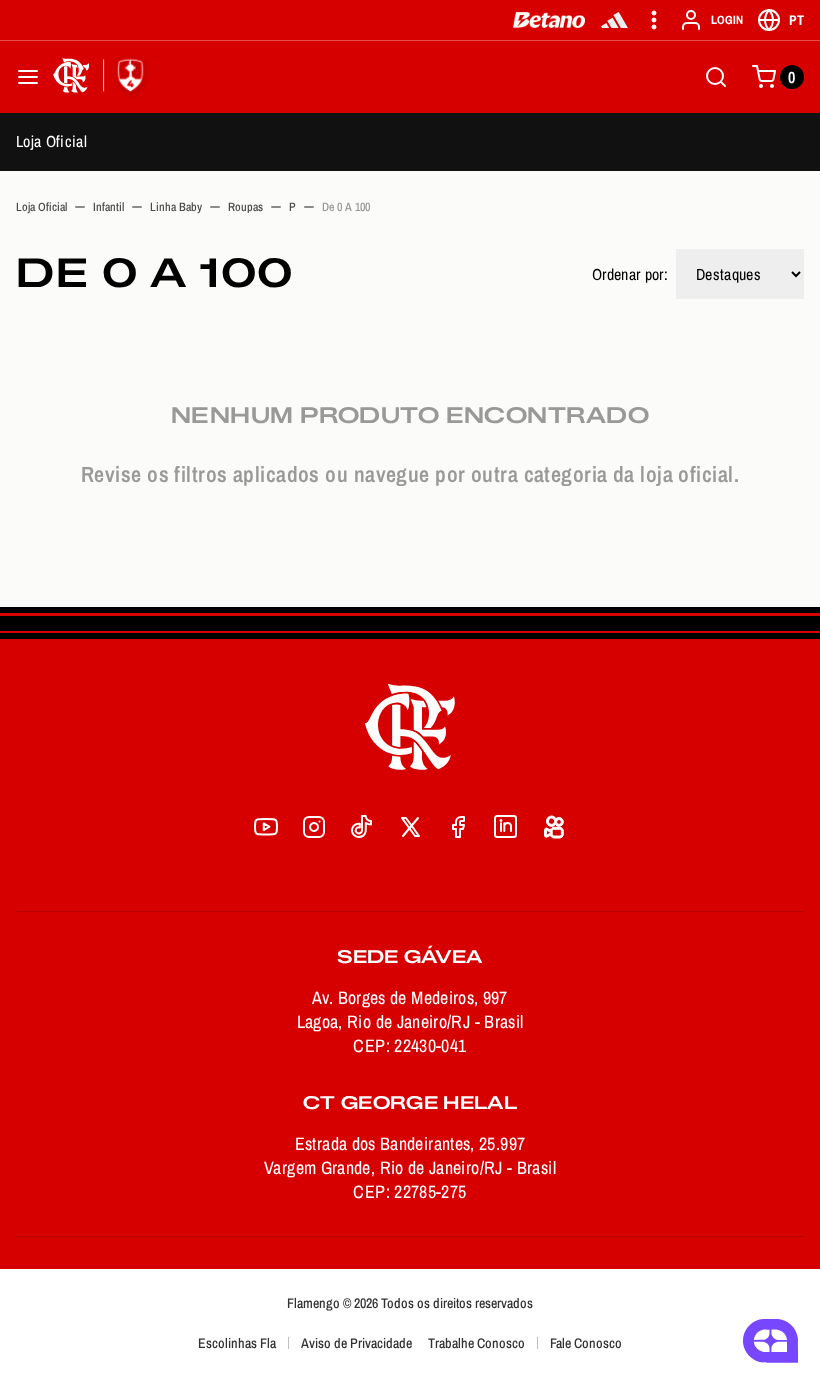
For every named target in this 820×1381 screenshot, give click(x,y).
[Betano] (549, 20)
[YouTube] (266, 827)
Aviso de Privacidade (356, 1343)
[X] (410, 827)
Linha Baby (176, 207)
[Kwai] (554, 827)
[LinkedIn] (506, 827)
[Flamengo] (102, 77)
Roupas (245, 207)
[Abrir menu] (28, 77)
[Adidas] (614, 20)
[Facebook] (458, 827)
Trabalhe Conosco (476, 1343)
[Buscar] (716, 77)
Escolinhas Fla (237, 1343)
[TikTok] (362, 827)
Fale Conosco (586, 1343)
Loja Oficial (51, 141)
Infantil (108, 207)
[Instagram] (314, 827)
